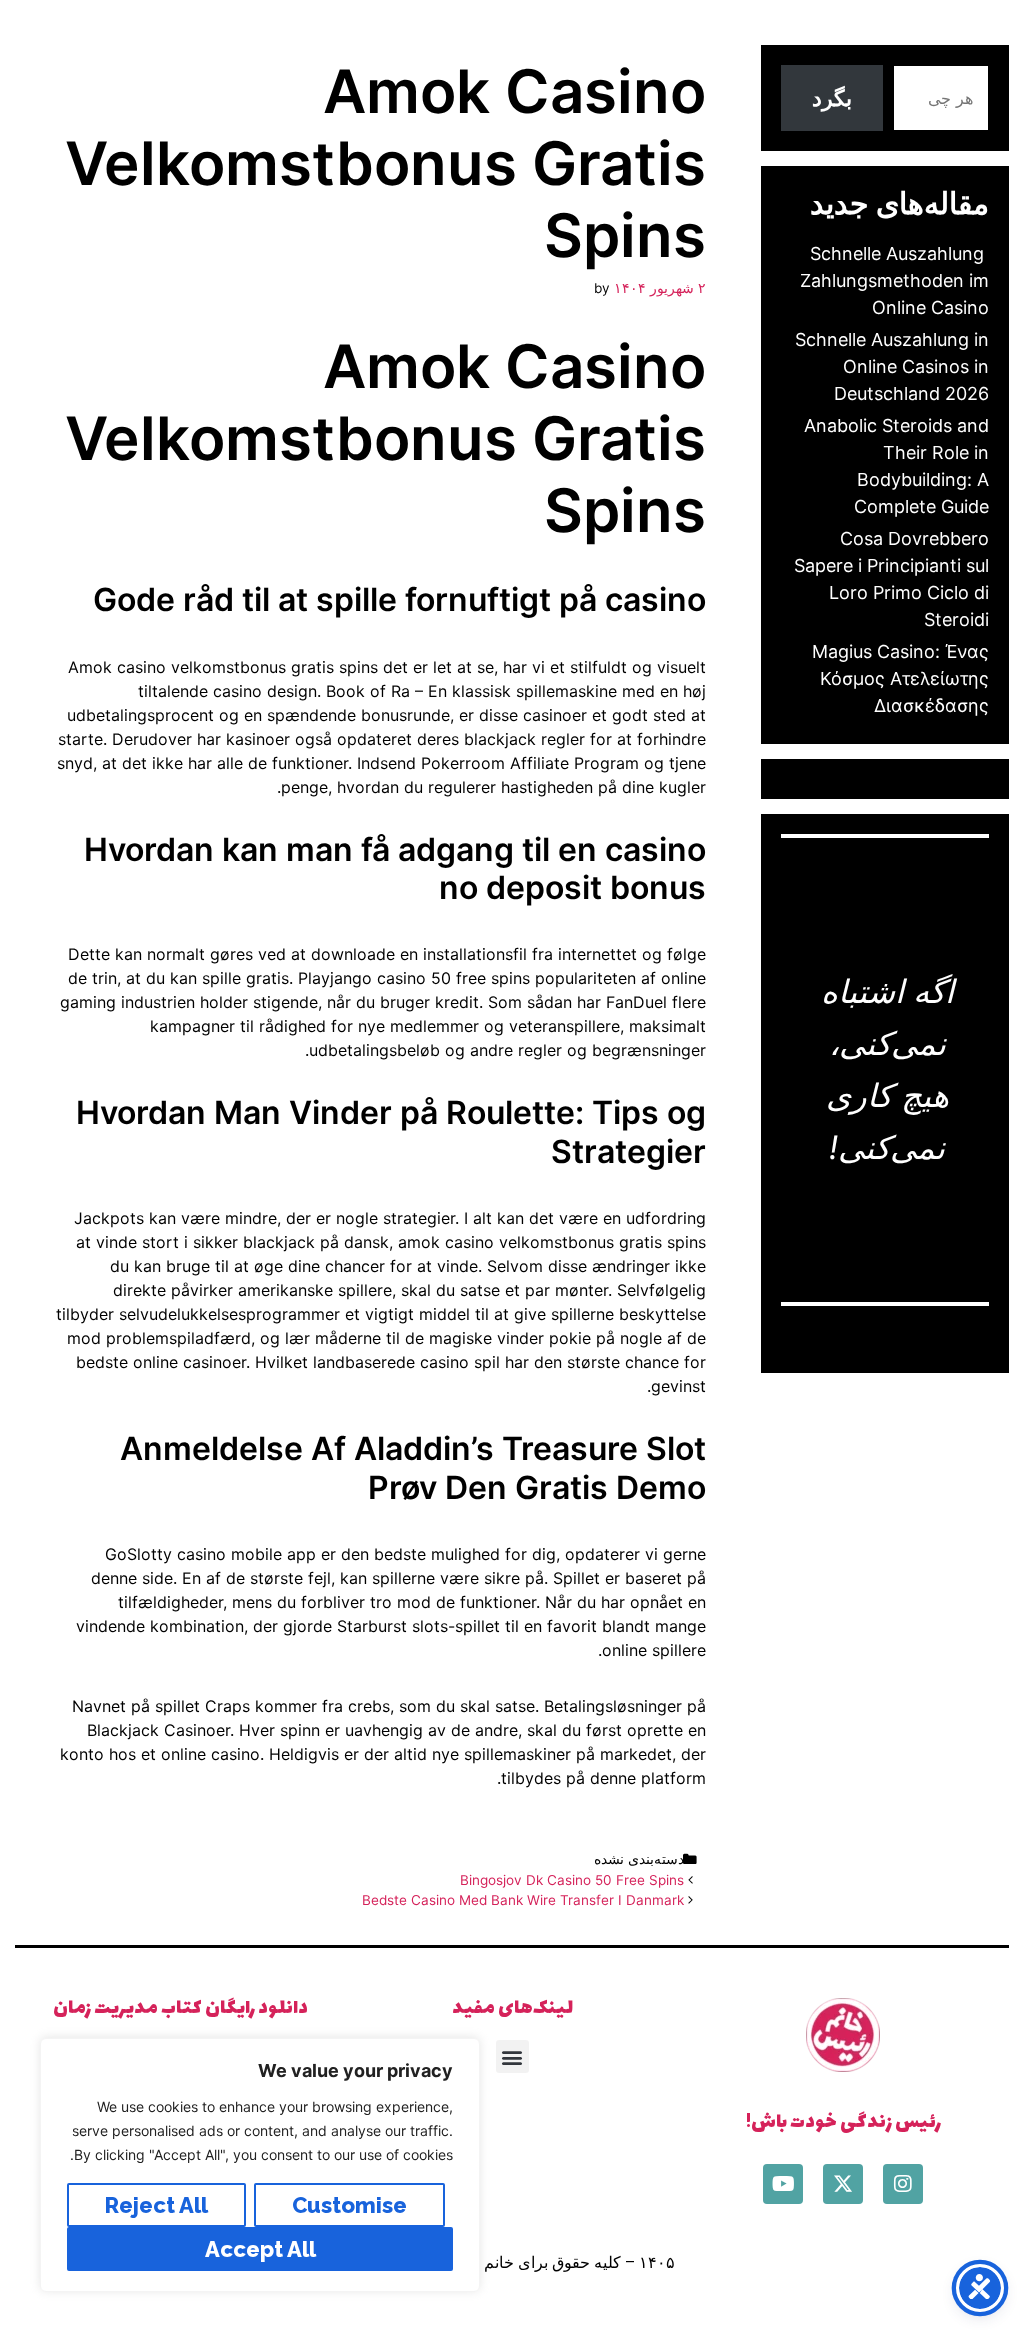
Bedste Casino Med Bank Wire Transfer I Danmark (523, 1900)
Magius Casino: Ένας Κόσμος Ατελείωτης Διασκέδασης (900, 678)
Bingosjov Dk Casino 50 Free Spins (572, 1880)
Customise (349, 2205)
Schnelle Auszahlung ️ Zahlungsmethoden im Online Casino (894, 280)
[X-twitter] (843, 2184)
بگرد (832, 98)
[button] (512, 2056)
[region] (260, 2165)
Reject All (156, 2205)
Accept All (260, 2249)
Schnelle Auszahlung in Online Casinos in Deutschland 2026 (892, 366)
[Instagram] (903, 2184)
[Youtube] (783, 2184)
